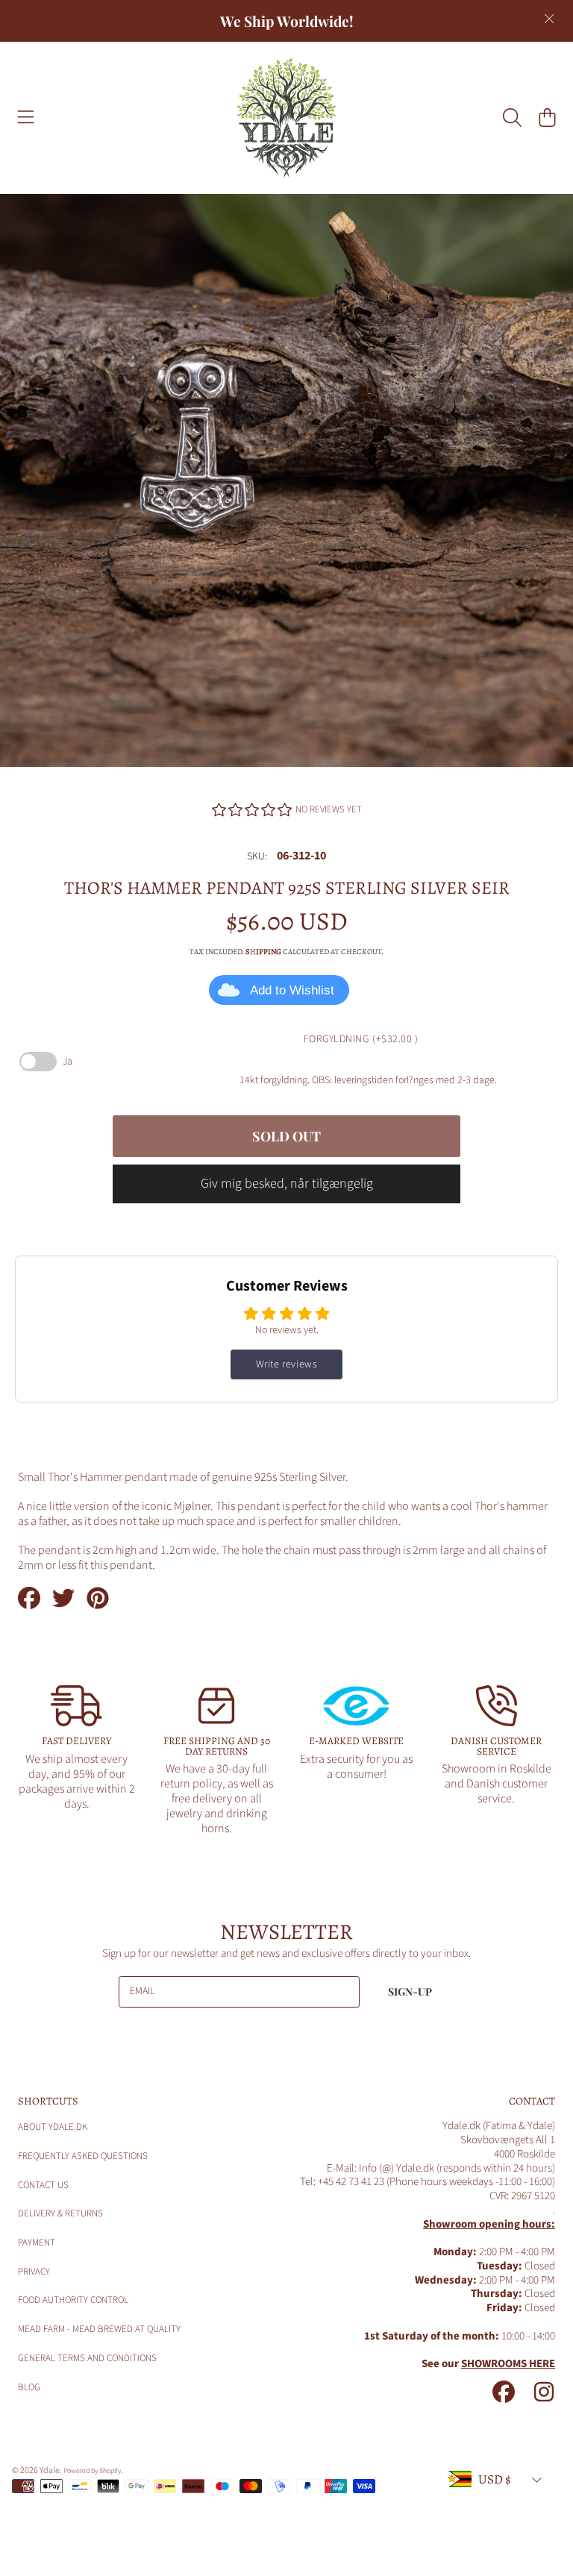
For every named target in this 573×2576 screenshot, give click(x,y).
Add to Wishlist (292, 990)
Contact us (43, 2185)
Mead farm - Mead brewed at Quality (99, 2329)
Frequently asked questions (83, 2156)
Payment (37, 2243)
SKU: (257, 857)
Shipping (263, 952)
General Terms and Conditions (87, 2358)
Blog (29, 2387)
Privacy (34, 2272)
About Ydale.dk (53, 2127)
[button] (26, 118)
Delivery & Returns (60, 2213)
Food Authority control (73, 2300)
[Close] (549, 19)
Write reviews (287, 1364)
